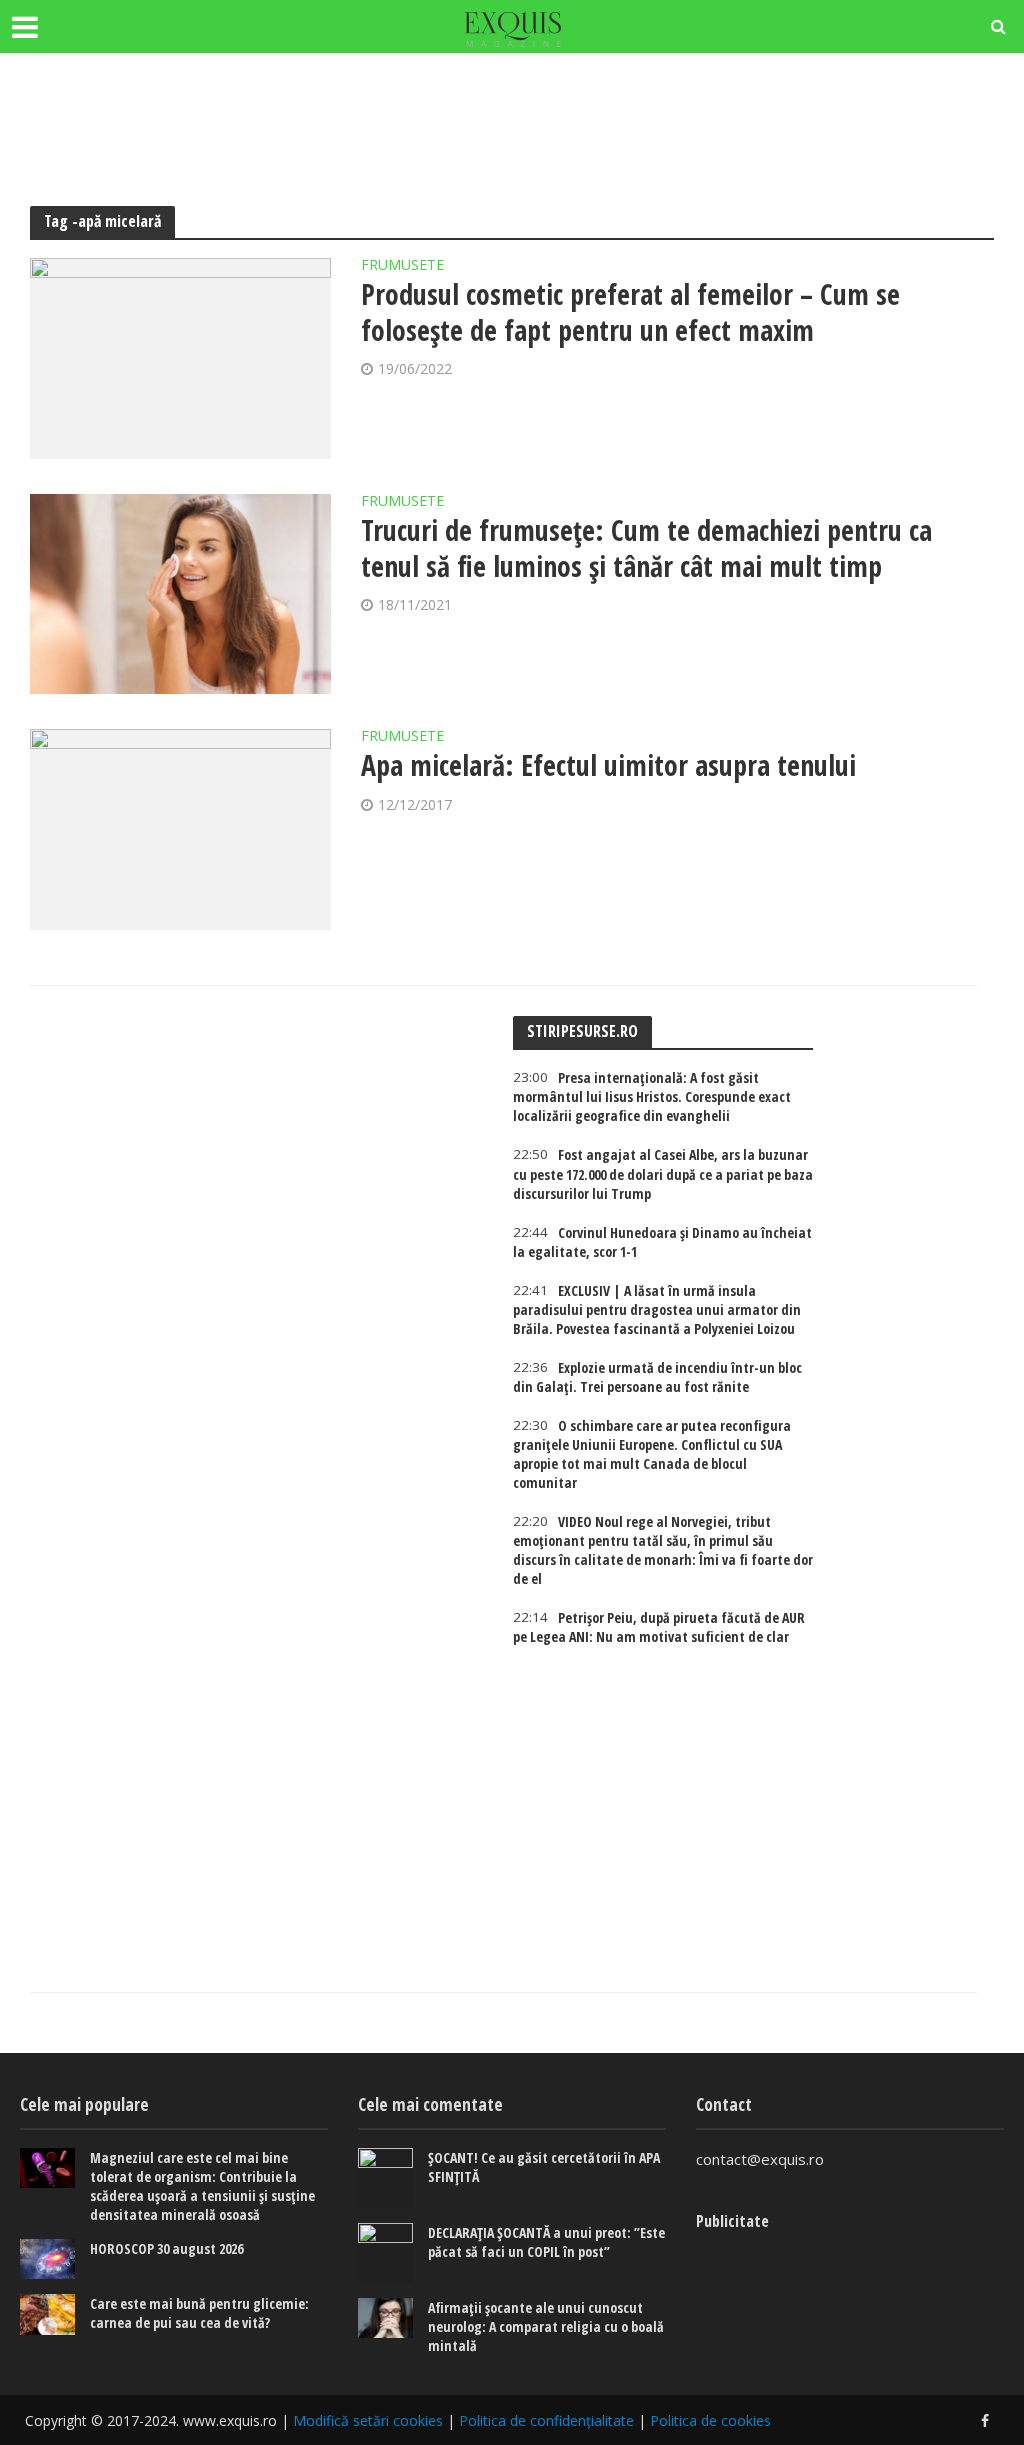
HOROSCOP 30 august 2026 (166, 2248)
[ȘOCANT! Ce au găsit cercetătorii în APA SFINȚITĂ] (385, 2178)
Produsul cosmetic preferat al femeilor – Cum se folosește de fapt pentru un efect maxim (630, 312)
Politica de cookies (710, 2420)
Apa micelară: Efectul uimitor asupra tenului (608, 765)
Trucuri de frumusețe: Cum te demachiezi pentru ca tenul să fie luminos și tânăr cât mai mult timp (646, 548)
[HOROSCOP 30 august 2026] (47, 2259)
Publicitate (732, 2221)
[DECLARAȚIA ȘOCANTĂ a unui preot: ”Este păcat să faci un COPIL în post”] (385, 2253)
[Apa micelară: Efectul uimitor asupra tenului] (180, 829)
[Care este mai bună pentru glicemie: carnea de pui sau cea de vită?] (47, 2314)
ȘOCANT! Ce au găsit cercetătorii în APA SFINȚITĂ (544, 2167)
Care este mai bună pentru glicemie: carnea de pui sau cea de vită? (199, 2313)
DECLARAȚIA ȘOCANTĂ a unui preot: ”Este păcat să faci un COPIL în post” (546, 2242)
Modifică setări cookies (368, 2420)
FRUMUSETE (402, 266)
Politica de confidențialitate (546, 2420)
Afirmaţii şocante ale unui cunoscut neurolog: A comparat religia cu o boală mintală (546, 2326)
